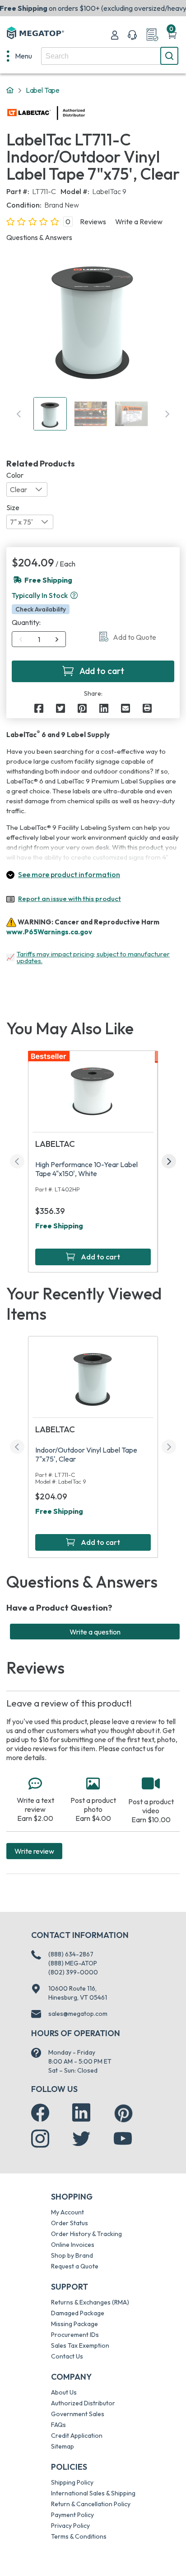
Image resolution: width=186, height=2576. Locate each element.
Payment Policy (72, 2515)
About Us (64, 2392)
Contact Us (67, 2356)
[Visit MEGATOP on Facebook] (40, 2113)
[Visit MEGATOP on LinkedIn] (81, 2113)
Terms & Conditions (79, 2536)
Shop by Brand (72, 2255)
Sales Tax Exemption (80, 2345)
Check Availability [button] (41, 609)
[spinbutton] (39, 639)
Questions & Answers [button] (39, 237)
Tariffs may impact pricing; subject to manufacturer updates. (93, 957)
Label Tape (43, 90)
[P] (147, 708)
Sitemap (63, 2446)
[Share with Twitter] (60, 708)
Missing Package (74, 2324)
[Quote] (152, 35)
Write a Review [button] (139, 222)
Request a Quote (75, 2266)
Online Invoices (73, 2245)
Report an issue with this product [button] (70, 899)
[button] (74, 595)
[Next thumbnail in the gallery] (167, 414)
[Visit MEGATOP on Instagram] (40, 2139)
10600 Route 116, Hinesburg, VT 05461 (78, 1993)
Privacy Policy (70, 2526)
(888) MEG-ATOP (73, 1963)
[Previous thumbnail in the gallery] (19, 414)
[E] (126, 708)
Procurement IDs (75, 2335)
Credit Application (77, 2436)
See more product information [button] (69, 874)
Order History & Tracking (86, 2234)
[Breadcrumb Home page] (10, 91)
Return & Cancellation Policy (91, 2504)
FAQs (58, 2425)
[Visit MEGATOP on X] (81, 2139)
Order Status (70, 2223)
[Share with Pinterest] (82, 708)
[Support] (132, 35)
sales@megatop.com (78, 2014)
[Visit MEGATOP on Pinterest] (123, 2113)
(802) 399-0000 (73, 1972)
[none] (19, 56)
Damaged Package (78, 2313)
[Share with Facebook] (39, 708)
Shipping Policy (72, 2482)
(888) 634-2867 (71, 1954)
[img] (85, 113)
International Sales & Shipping (93, 2493)
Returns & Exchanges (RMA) (90, 2302)
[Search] (169, 56)
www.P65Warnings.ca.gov (49, 932)
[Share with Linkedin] (104, 708)
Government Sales (78, 2414)
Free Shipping (59, 1226)
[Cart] (172, 35)
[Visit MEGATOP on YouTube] (123, 2139)
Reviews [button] (93, 222)
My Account (67, 2212)
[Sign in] (115, 35)
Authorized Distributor (83, 2403)
